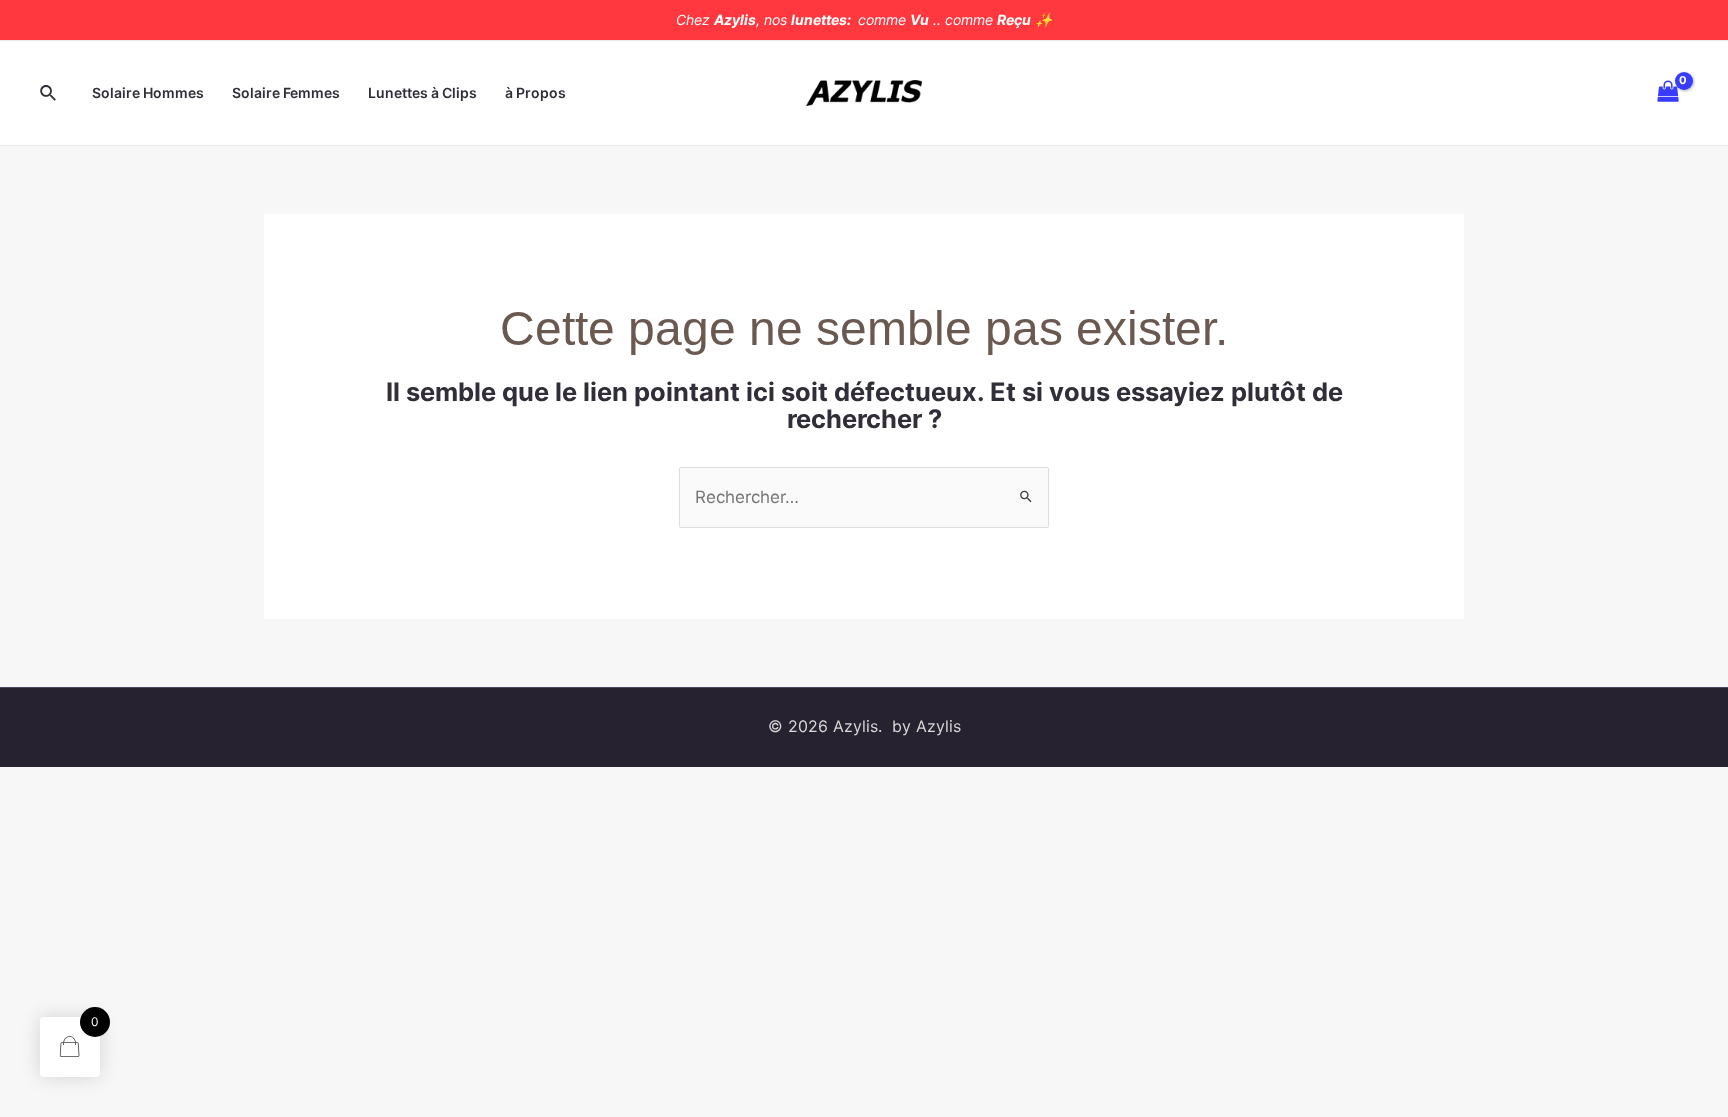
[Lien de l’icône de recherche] (49, 93)
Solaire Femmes (286, 92)
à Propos (535, 92)
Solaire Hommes (148, 92)
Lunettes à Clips (422, 92)
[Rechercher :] (864, 497)
